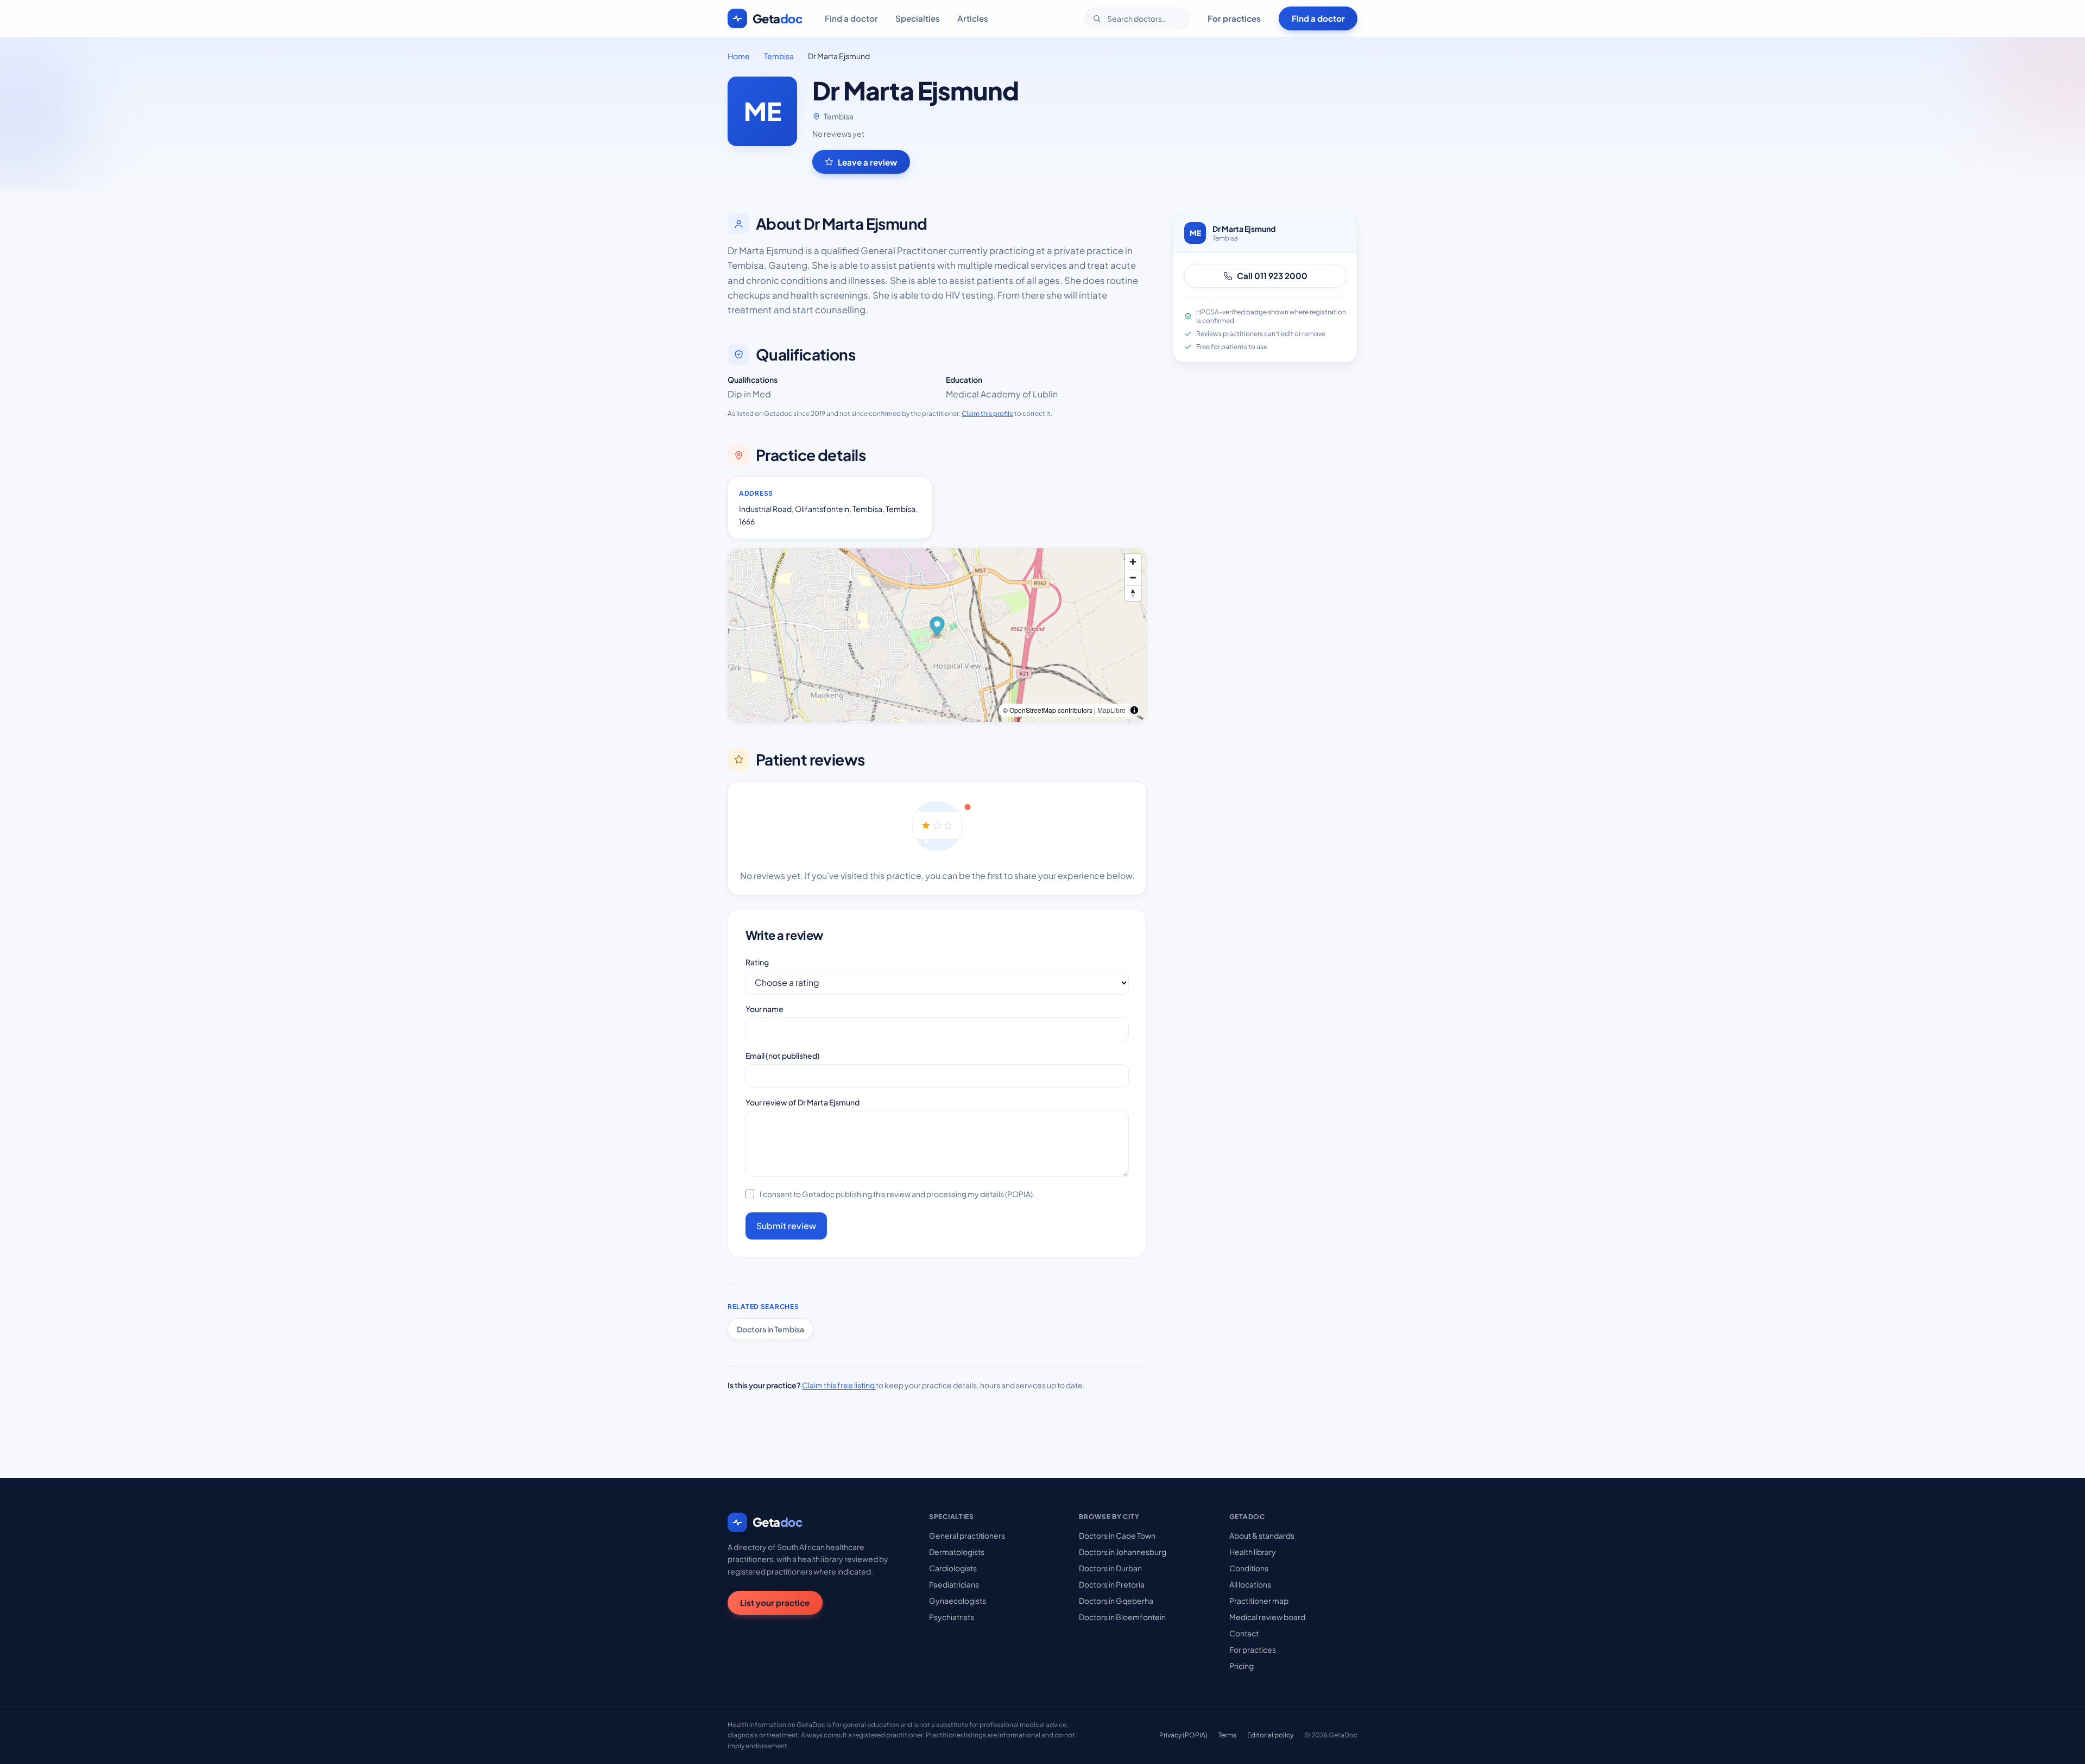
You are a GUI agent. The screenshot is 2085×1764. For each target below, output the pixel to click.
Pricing (1241, 1666)
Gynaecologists (958, 1601)
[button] (937, 627)
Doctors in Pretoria (1112, 1584)
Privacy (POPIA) (1183, 1735)
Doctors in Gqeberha (1116, 1601)
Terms (1227, 1735)
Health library (1253, 1552)
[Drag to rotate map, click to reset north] (1133, 593)
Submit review (786, 1226)
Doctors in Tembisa (770, 1329)
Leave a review (867, 162)
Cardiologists (953, 1568)
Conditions (1249, 1568)
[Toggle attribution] (1134, 710)
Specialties (918, 18)
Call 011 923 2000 (1272, 276)
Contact (1244, 1633)
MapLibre (1111, 710)
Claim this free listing (839, 1385)
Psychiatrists (952, 1617)
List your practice (775, 1602)
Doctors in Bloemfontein (1122, 1617)
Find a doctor (851, 18)
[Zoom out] (1133, 577)
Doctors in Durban (1110, 1568)
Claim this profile (987, 413)
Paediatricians (954, 1584)
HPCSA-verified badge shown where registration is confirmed (1271, 316)
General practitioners (967, 1535)
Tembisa (779, 56)
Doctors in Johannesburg (1123, 1552)
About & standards (1262, 1535)
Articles (973, 18)
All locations (1250, 1584)
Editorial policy (1270, 1735)
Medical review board (1267, 1617)
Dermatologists (957, 1552)
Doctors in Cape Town (1117, 1535)
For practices (1234, 18)
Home (739, 56)
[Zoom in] (1133, 562)
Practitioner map (1259, 1601)
